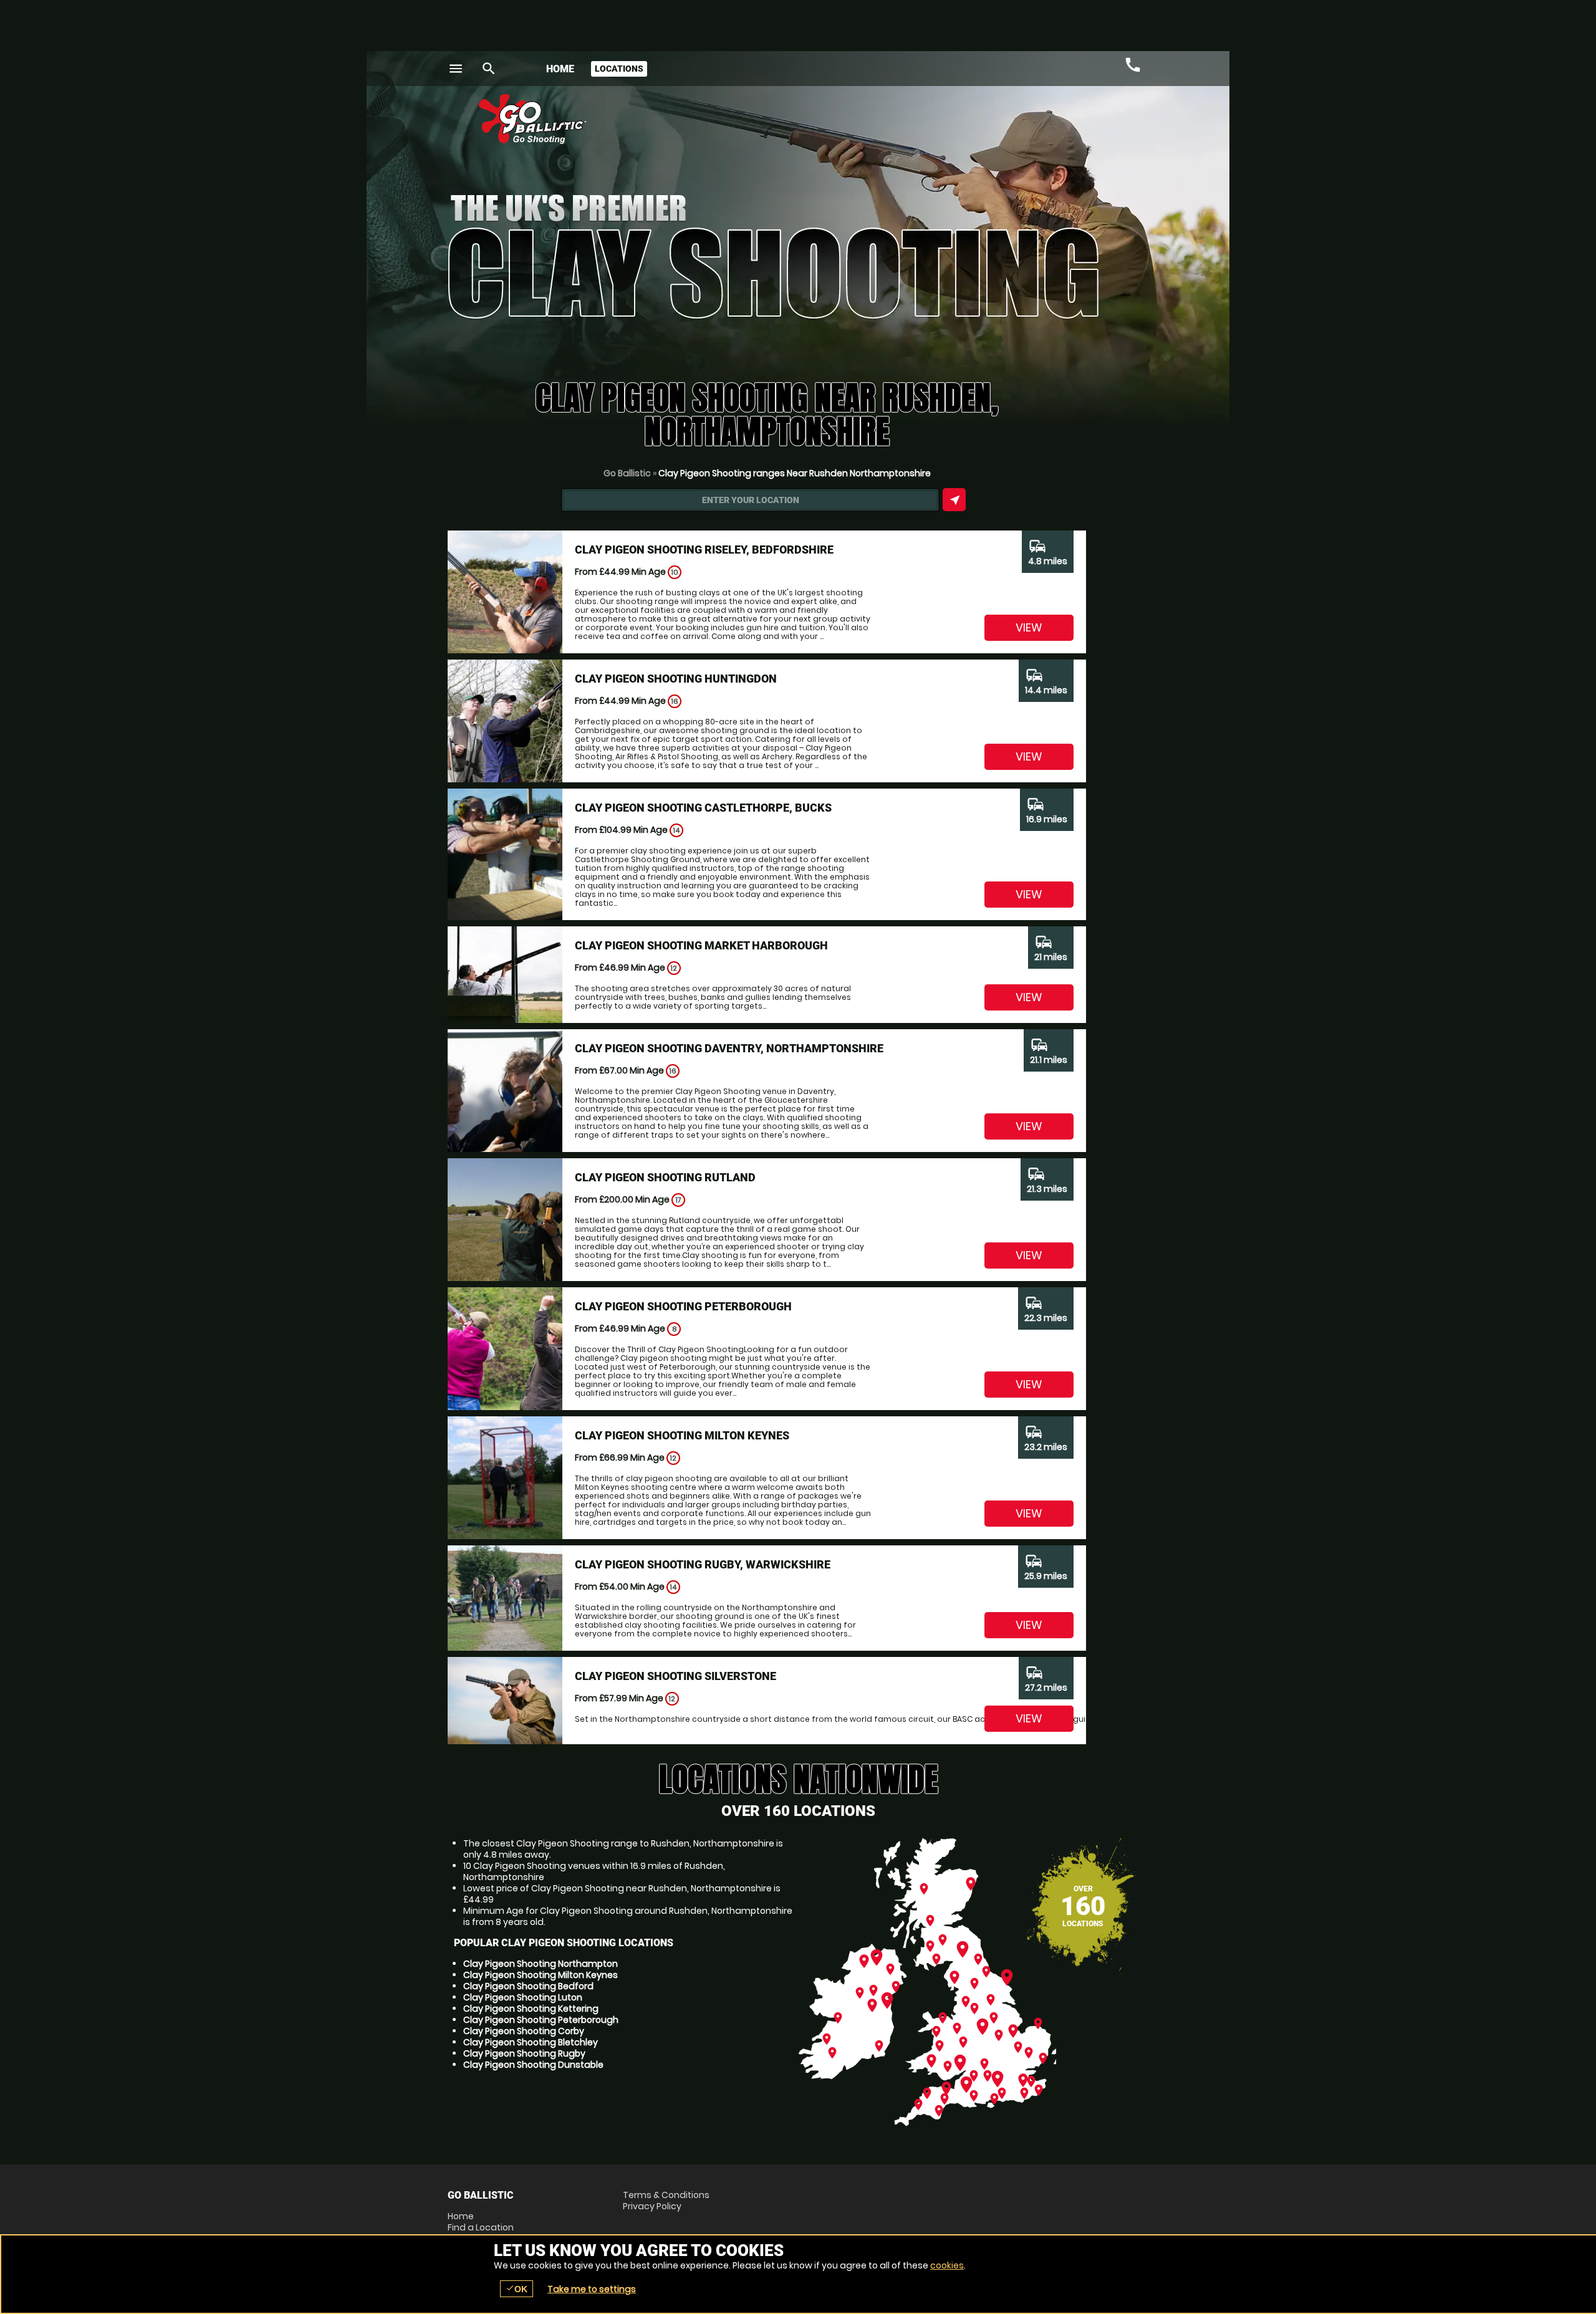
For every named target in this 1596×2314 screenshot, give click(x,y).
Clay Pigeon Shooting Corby (524, 2031)
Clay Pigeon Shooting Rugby (524, 2053)
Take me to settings (592, 2289)
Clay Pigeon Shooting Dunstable (533, 2065)
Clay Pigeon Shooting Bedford (528, 1986)
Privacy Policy (652, 2206)
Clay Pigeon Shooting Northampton (541, 1964)
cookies (947, 2265)
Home (560, 69)
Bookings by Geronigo (930, 124)
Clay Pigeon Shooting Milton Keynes (541, 1975)
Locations (619, 69)
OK (517, 2289)
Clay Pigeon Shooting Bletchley (531, 2042)
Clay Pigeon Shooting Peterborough (541, 2020)
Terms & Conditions (666, 2195)
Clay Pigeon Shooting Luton (523, 1997)
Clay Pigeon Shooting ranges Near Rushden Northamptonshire (795, 473)
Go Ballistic (627, 473)
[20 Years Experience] (1074, 124)
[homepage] (707, 119)
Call (1133, 65)
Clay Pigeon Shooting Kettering (531, 2009)
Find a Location (481, 2227)
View (1029, 627)
